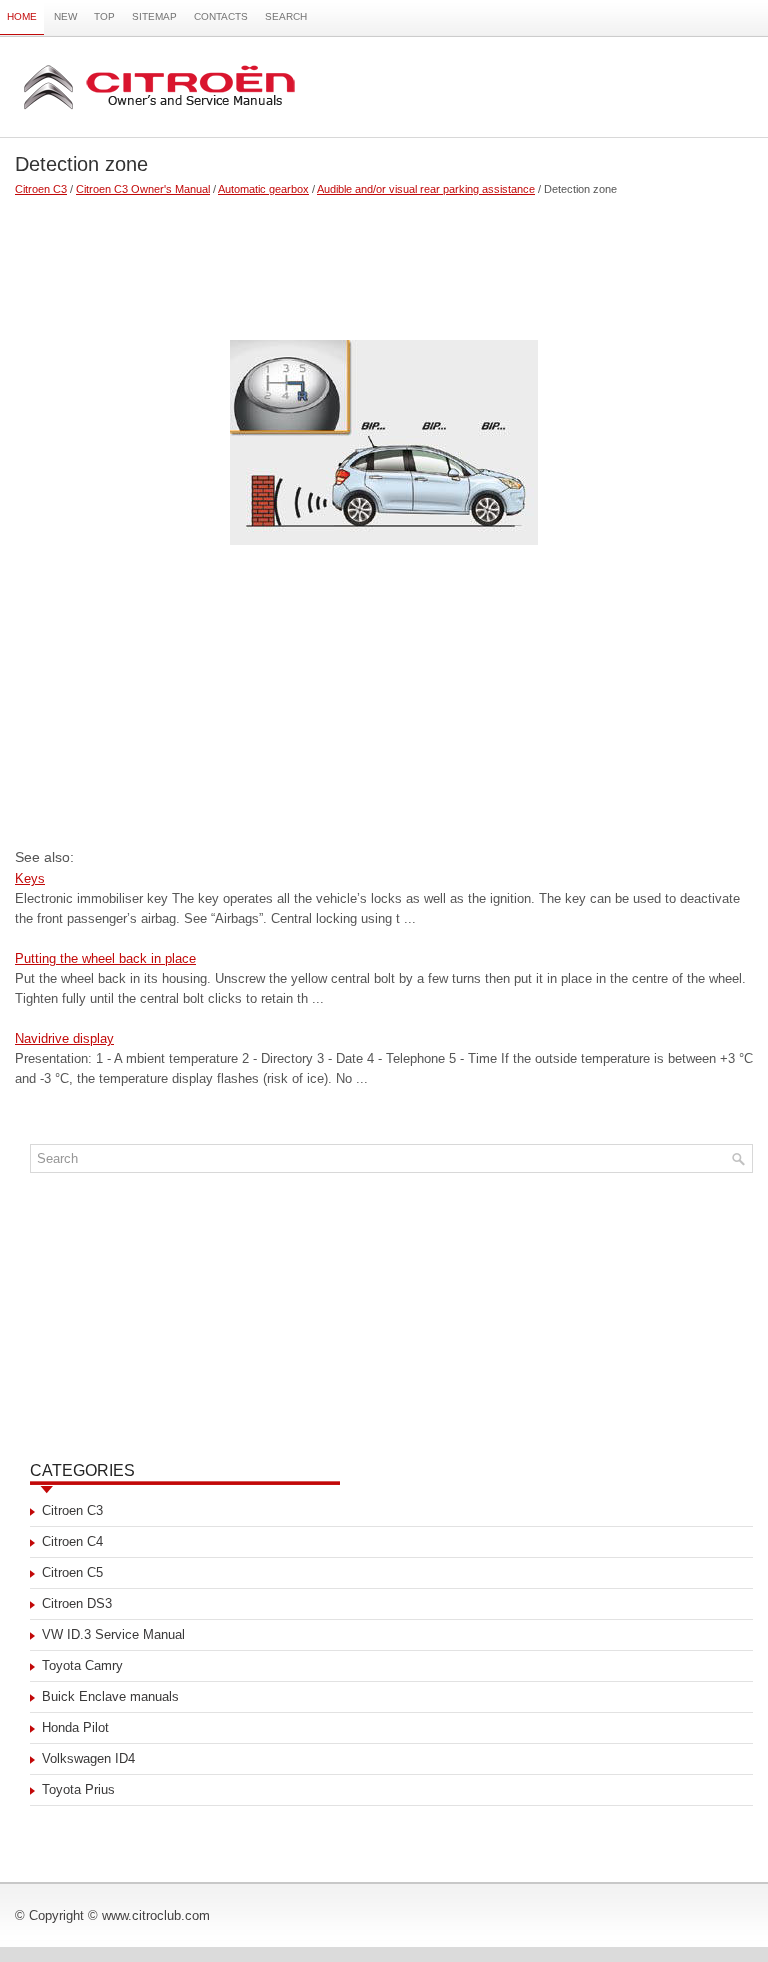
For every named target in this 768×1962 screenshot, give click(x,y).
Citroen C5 (72, 1572)
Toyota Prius (78, 1789)
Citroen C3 (41, 189)
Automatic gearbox (263, 189)
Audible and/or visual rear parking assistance (426, 189)
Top (104, 16)
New (65, 16)
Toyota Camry (82, 1665)
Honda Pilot (75, 1727)
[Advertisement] (384, 260)
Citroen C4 (72, 1541)
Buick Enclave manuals (110, 1696)
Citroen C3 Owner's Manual (143, 189)
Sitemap (154, 16)
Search (286, 16)
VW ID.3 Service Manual (113, 1634)
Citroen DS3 (77, 1603)
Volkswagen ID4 (88, 1758)
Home (22, 16)
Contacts (221, 16)
